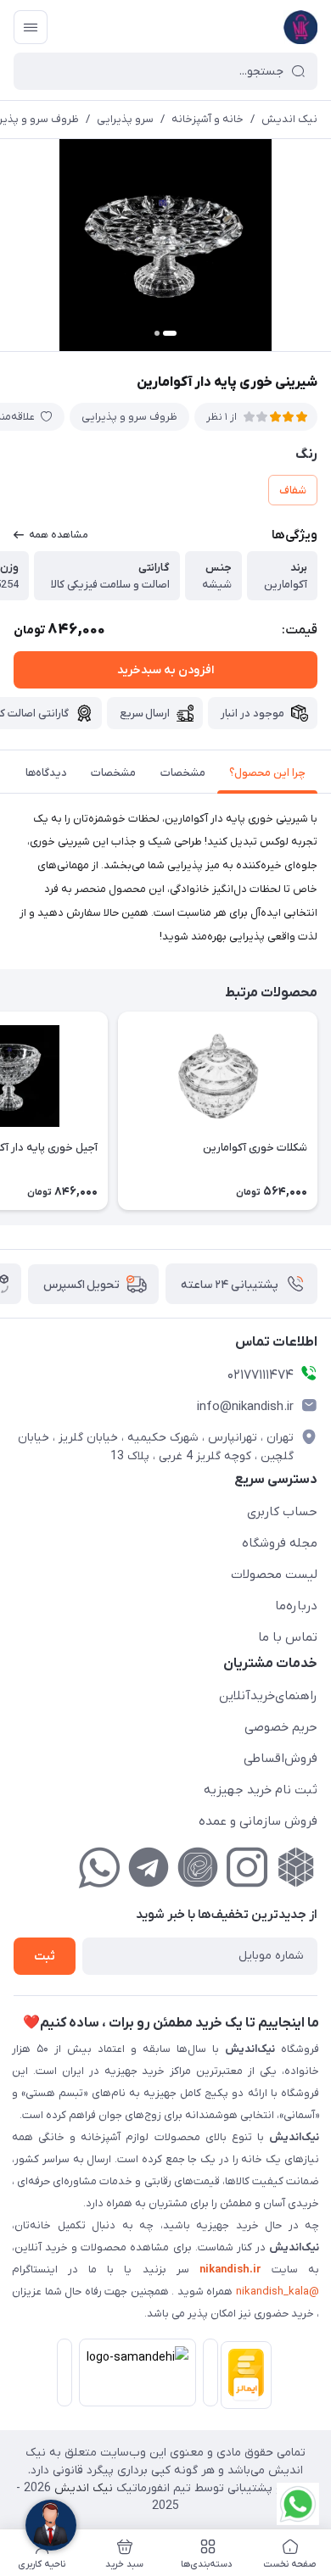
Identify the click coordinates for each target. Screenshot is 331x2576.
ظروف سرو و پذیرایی (129, 417)
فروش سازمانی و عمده (258, 1821)
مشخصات (183, 773)
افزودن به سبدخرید (165, 670)
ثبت (45, 1957)
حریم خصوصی (281, 1727)
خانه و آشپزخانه (208, 119)
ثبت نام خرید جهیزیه (261, 1790)
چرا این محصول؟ (267, 773)
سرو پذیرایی (125, 119)
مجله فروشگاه (280, 1543)
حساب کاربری (282, 1512)
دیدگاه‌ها (46, 773)
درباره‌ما (296, 1606)
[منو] (31, 27)
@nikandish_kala (278, 2292)
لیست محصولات (274, 1575)
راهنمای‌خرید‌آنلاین (268, 1696)
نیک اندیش (289, 119)
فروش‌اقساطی (281, 1759)
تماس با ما (288, 1637)
